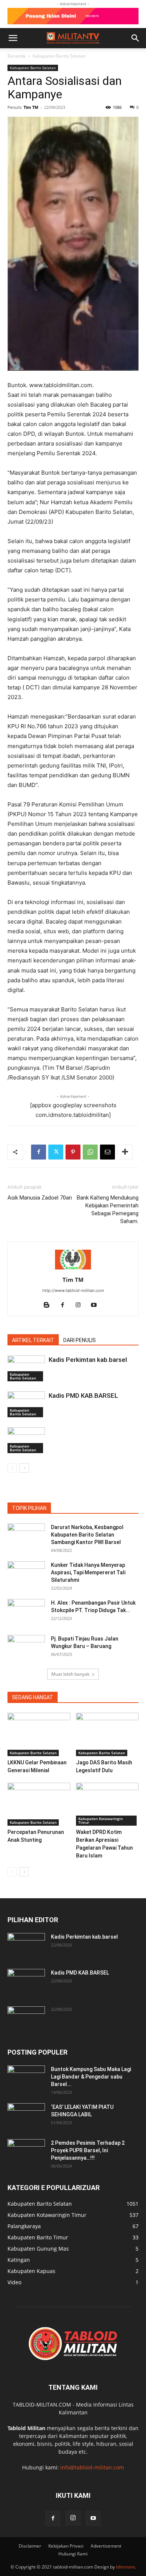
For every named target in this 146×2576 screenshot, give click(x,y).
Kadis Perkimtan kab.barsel (88, 1360)
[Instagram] (81, 1305)
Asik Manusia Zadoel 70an (40, 1198)
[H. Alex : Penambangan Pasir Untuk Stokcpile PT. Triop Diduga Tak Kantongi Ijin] (26, 1612)
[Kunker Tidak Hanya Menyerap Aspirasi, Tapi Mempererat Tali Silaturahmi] (26, 1574)
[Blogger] (50, 1305)
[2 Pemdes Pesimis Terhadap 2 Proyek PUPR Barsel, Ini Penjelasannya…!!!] (26, 2152)
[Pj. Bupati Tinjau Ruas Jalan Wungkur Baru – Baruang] (26, 1648)
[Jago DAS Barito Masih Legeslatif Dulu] (107, 1734)
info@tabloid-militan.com (92, 2467)
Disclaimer (30, 2546)
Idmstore (125, 2567)
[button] (13, 38)
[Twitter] (56, 1152)
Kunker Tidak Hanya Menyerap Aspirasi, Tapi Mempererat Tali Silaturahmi (88, 1572)
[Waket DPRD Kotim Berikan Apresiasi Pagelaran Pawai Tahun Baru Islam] (107, 1804)
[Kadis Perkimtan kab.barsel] (26, 1368)
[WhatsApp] (90, 1152)
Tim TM (31, 107)
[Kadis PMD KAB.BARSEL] (26, 1404)
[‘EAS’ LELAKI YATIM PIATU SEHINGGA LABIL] (26, 2116)
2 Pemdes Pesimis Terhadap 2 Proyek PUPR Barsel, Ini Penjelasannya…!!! (88, 2150)
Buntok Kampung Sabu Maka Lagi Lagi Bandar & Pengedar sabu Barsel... (91, 2077)
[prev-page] (12, 1468)
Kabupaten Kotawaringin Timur (101, 1820)
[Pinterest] (73, 1152)
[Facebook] (39, 1152)
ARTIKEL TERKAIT (33, 1340)
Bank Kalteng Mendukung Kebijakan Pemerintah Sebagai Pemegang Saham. (108, 1209)
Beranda (16, 56)
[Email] (107, 1152)
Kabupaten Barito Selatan (59, 56)
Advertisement (106, 2546)
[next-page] (24, 1468)
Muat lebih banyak (70, 1674)
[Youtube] (97, 1305)
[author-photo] (73, 1269)
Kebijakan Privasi (66, 2546)
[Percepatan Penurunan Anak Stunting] (39, 1804)
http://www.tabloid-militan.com (73, 1290)
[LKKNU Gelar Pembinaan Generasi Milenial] (39, 1734)
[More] (125, 1152)
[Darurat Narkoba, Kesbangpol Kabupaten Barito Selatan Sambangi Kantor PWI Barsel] (26, 1537)
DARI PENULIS (80, 1340)
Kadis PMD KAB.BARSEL (83, 1396)
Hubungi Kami (73, 2554)
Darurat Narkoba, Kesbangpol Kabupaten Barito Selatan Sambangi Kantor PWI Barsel (87, 1535)
